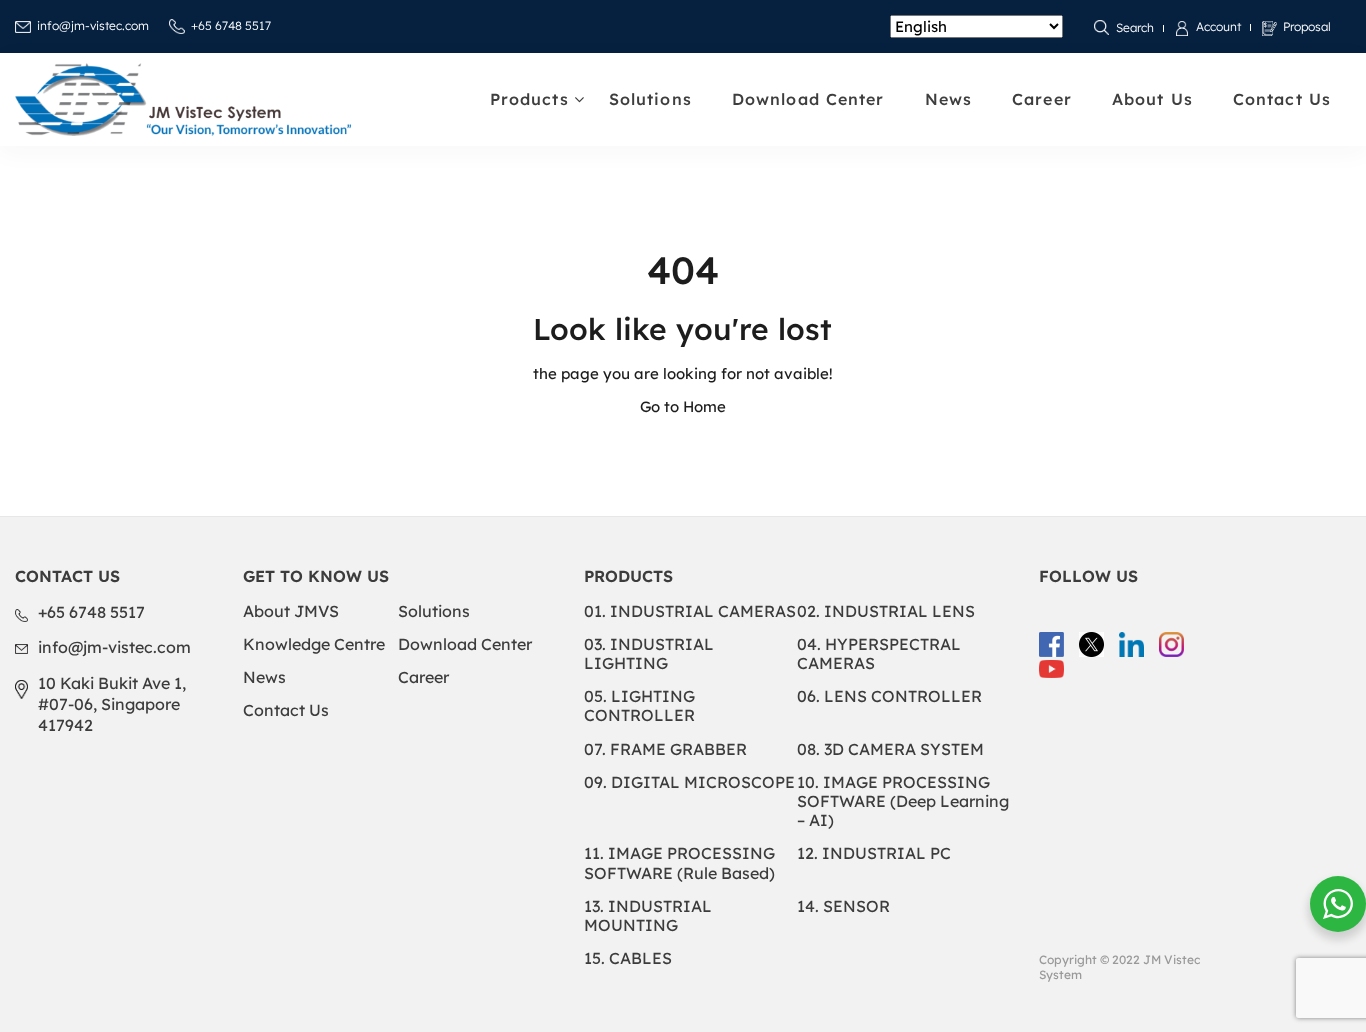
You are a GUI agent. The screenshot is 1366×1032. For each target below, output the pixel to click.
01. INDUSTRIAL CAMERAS (690, 611)
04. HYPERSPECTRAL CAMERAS (879, 653)
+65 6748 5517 (231, 25)
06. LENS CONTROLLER (889, 696)
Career (1042, 99)
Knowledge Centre (314, 644)
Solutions (650, 99)
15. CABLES (628, 958)
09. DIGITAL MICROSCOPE (689, 782)
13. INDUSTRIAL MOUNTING (648, 915)
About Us (1152, 99)
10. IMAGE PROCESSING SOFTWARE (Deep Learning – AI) (903, 801)
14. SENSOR (843, 906)
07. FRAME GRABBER (665, 749)
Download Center (808, 99)
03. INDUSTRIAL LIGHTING (649, 653)
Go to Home (683, 406)
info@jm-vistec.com (93, 25)
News (948, 99)
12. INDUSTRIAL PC (874, 853)
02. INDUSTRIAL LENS (886, 611)
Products (529, 99)
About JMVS (291, 611)
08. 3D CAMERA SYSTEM (890, 749)
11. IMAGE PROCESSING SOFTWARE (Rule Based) (679, 862)
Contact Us (1282, 99)
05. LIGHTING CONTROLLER (639, 705)
